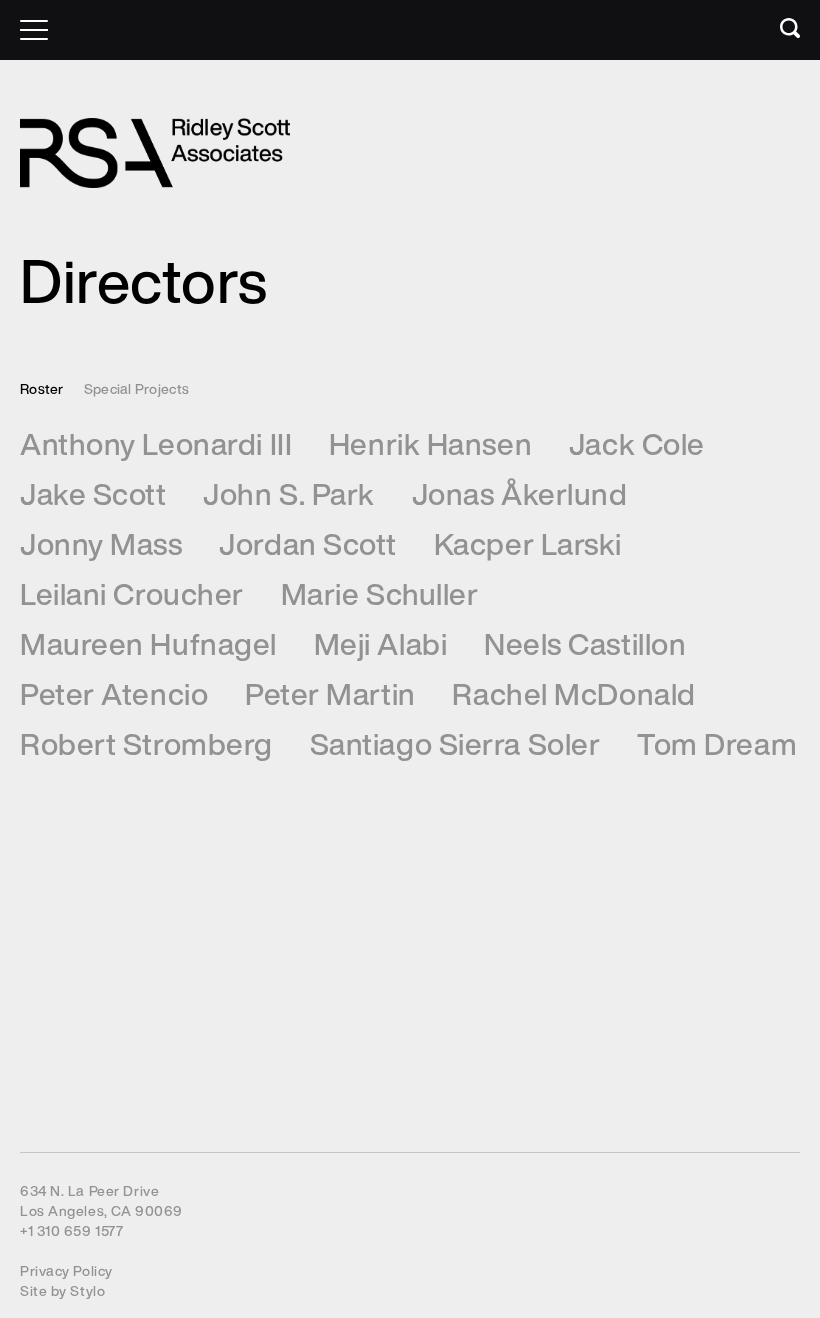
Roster (42, 388)
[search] (775, 33)
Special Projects (136, 388)
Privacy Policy (66, 1270)
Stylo (87, 1290)
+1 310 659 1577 (71, 1230)
